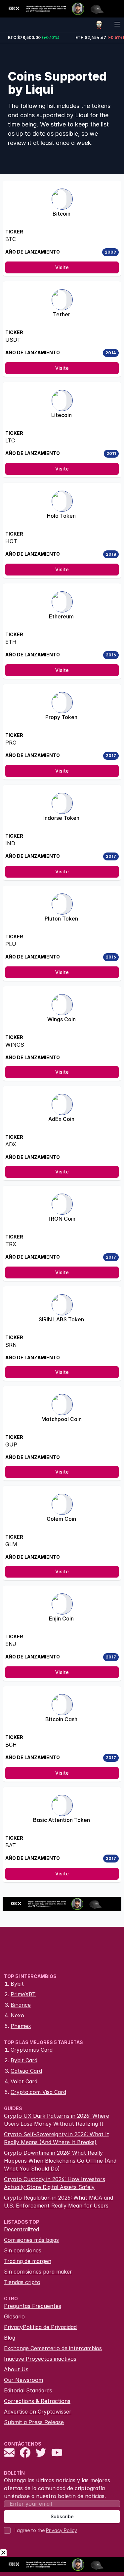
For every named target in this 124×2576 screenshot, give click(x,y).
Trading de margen (28, 2261)
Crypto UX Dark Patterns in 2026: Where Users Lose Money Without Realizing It (57, 2120)
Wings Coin (62, 1019)
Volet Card (24, 2081)
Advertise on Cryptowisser (38, 2412)
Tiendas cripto (22, 2282)
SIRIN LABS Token (61, 1319)
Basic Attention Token (62, 1820)
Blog (10, 2338)
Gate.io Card (26, 2071)
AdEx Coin (61, 1119)
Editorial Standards (28, 2390)
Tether (62, 314)
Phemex (21, 2026)
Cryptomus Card (32, 2050)
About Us (16, 2369)
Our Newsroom (23, 2380)
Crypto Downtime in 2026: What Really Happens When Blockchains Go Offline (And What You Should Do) (60, 2161)
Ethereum (61, 616)
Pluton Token (61, 919)
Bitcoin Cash (61, 1719)
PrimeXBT (23, 1994)
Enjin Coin (61, 1619)
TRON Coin (61, 1219)
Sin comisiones (23, 2250)
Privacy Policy (62, 2530)
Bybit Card (24, 2060)
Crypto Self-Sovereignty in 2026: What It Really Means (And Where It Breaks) (57, 2138)
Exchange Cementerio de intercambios (53, 2348)
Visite (62, 267)
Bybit (17, 1984)
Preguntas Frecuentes (33, 2306)
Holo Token (61, 516)
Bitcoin (62, 214)
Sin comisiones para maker (38, 2272)
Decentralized (21, 2229)
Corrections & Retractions (37, 2401)
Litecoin (62, 415)
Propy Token (61, 717)
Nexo (17, 2015)
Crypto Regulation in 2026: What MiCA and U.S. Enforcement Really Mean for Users (59, 2202)
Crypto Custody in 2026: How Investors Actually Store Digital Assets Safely (55, 2183)
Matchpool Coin (62, 1419)
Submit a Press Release (34, 2422)
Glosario (14, 2316)
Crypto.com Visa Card (38, 2092)
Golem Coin (61, 1519)
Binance (21, 2005)
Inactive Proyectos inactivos (40, 2359)
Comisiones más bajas (31, 2240)
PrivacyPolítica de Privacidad (40, 2327)
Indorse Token (61, 818)
